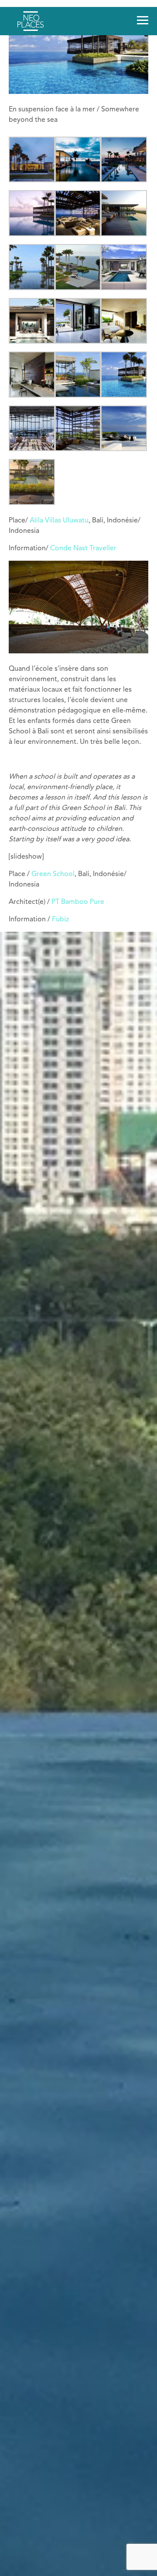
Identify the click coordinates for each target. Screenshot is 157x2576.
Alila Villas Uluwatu (59, 521)
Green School (53, 874)
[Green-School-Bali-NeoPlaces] (78, 652)
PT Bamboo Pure (78, 902)
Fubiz (60, 920)
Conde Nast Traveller (83, 549)
